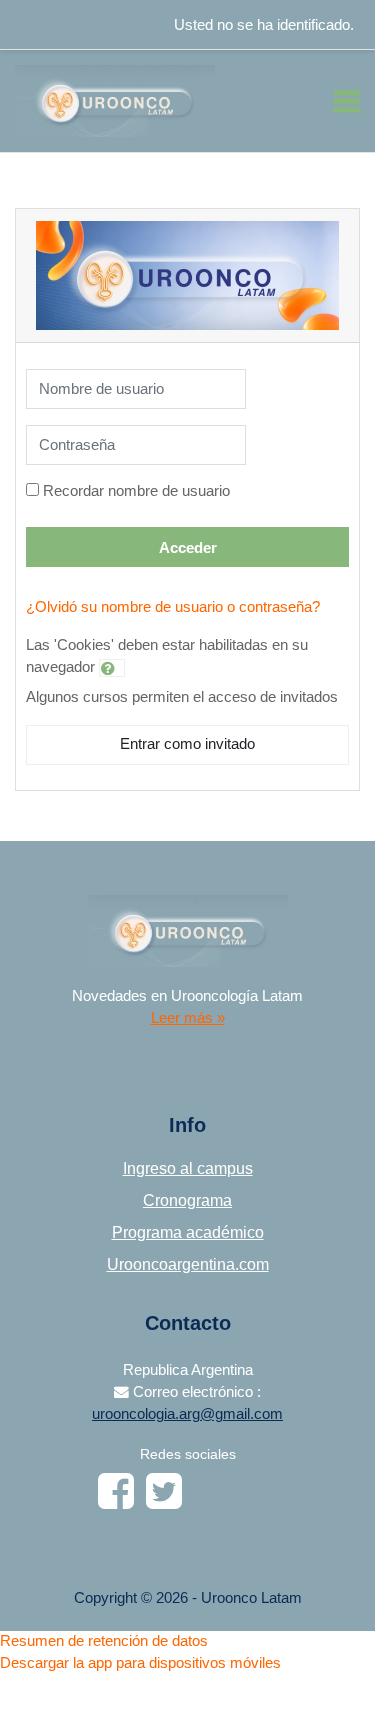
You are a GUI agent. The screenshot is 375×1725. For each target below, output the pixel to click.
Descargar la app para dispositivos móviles (140, 1663)
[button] (112, 668)
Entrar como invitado (187, 744)
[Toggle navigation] (347, 101)
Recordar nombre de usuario (136, 491)
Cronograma (187, 1200)
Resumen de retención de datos (104, 1641)
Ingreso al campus (188, 1168)
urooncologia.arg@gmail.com (187, 1414)
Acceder (188, 548)
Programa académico (188, 1232)
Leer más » (188, 1018)
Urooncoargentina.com (188, 1264)
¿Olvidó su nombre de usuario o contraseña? (173, 607)
